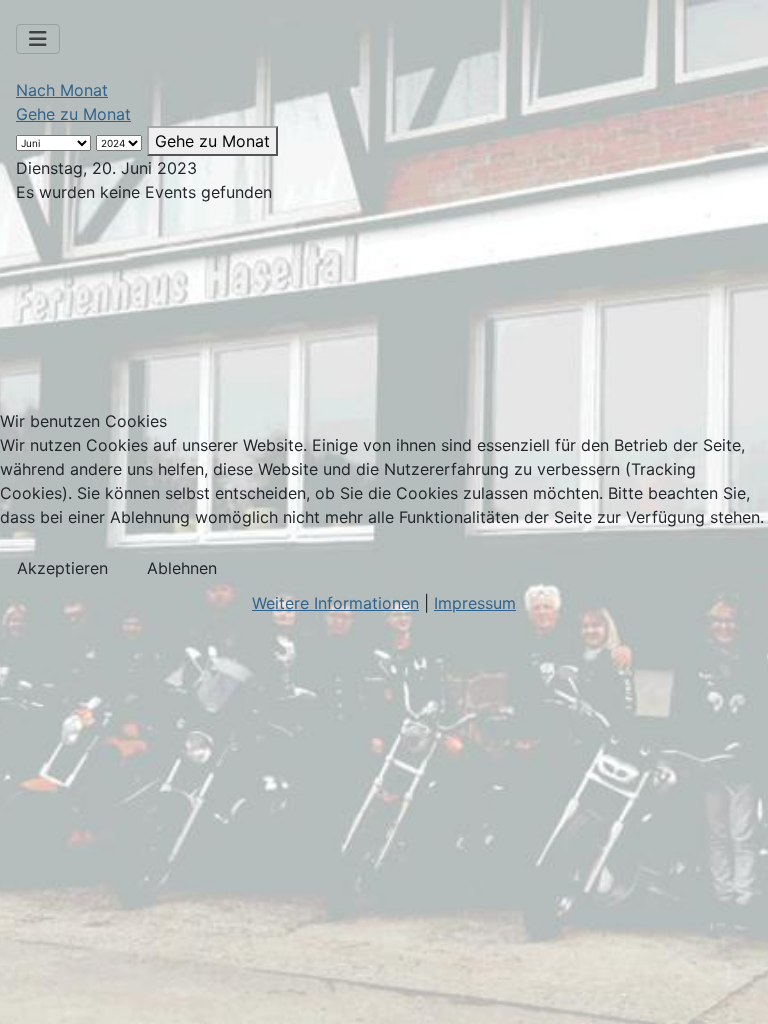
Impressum (475, 603)
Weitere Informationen (335, 603)
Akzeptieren (62, 568)
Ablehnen (182, 568)
